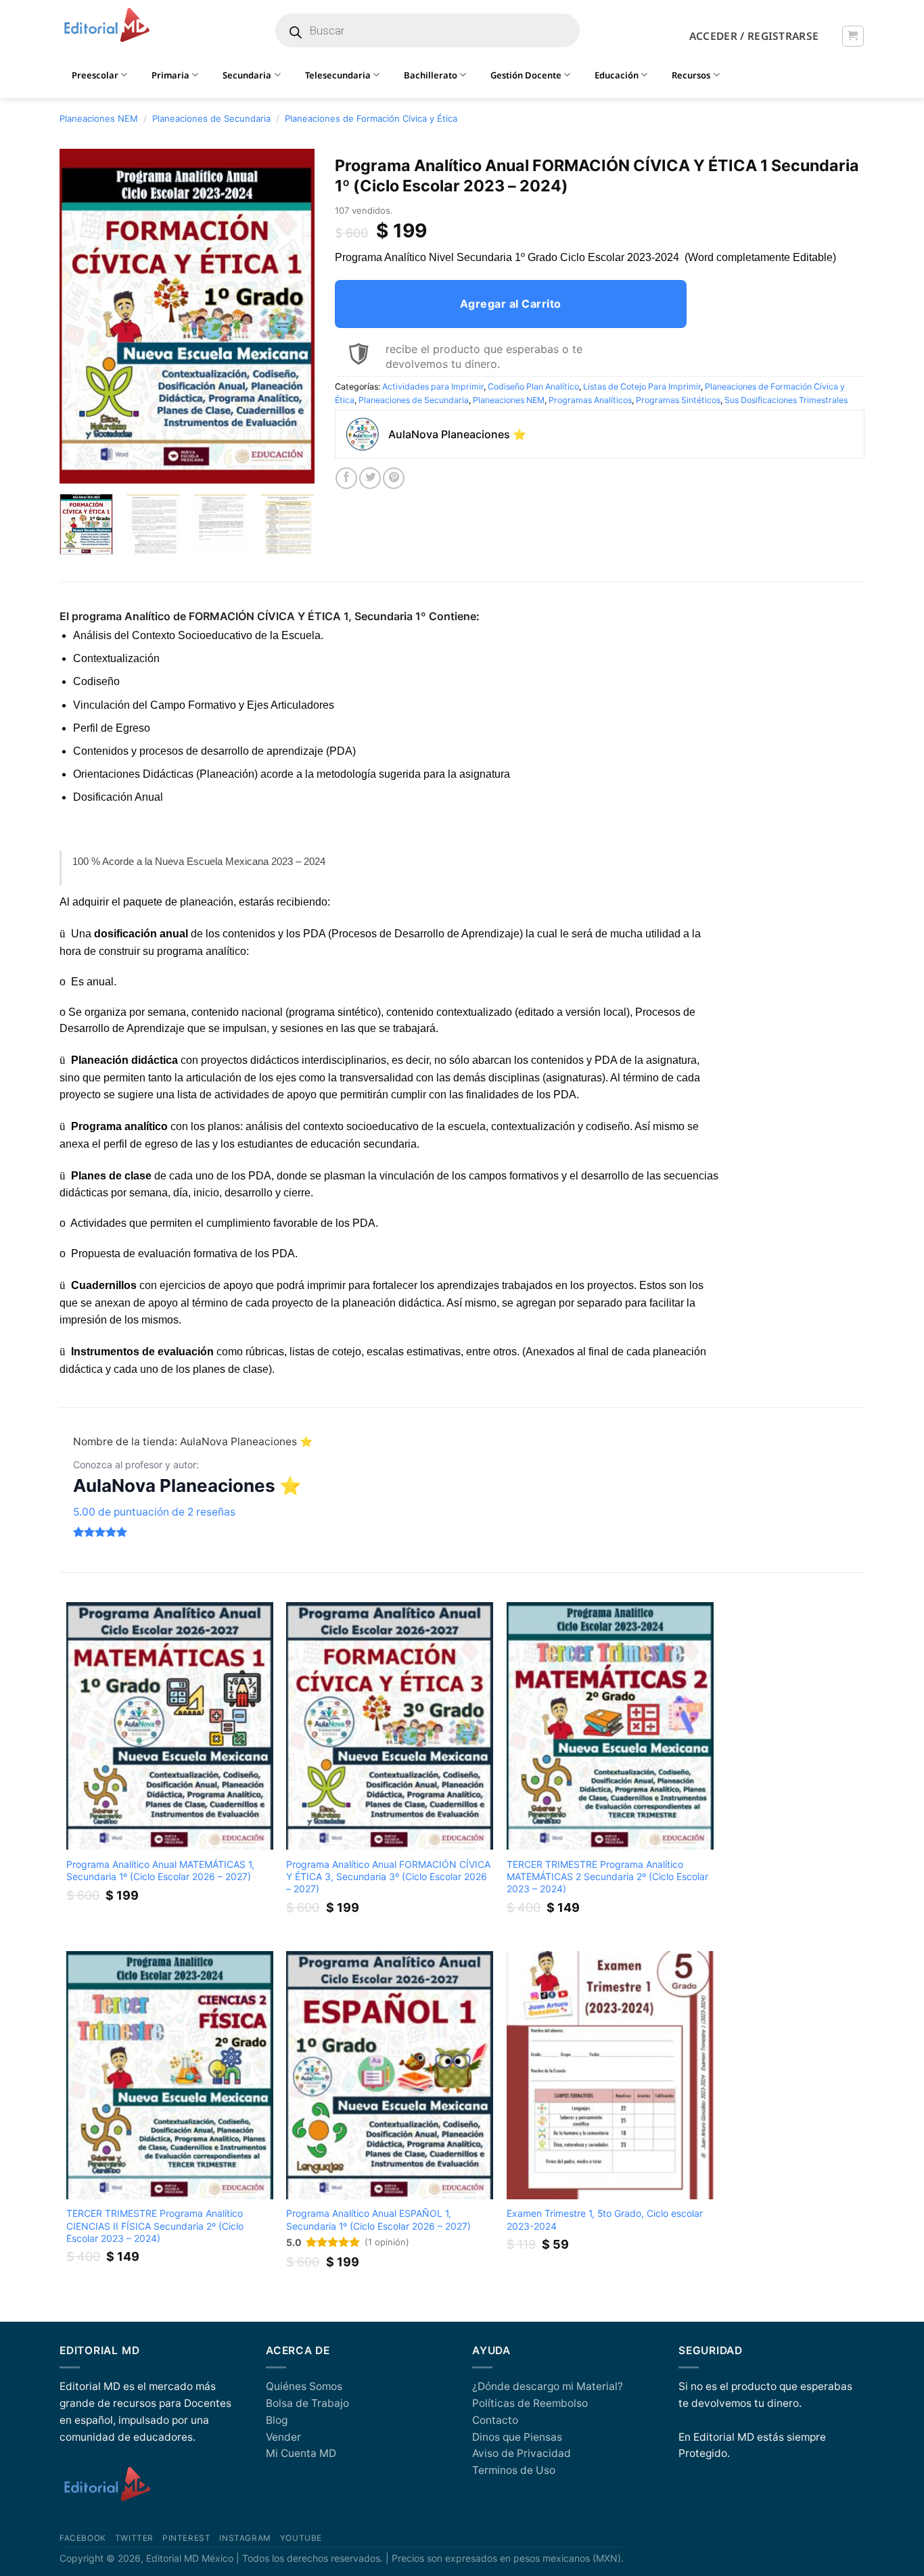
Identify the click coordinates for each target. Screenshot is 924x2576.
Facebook (83, 2538)
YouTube (301, 2538)
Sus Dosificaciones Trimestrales (786, 400)
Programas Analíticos (590, 400)
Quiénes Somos (304, 2386)
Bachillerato (431, 75)
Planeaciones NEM (99, 118)
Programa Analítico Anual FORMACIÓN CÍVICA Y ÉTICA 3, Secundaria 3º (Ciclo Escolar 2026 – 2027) (388, 1876)
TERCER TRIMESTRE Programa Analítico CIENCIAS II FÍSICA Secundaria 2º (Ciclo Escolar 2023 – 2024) (155, 2225)
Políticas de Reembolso (530, 2403)
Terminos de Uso (514, 2470)
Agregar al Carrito (511, 304)
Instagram (245, 2538)
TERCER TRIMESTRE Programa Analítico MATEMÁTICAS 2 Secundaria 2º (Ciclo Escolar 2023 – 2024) (607, 1876)
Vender (283, 2437)
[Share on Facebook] (346, 478)
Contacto (495, 2420)
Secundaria (247, 75)
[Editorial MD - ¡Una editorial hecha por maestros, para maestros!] (107, 26)
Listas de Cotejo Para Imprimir (642, 387)
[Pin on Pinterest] (394, 478)
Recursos (691, 75)
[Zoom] (77, 467)
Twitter (134, 2538)
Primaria (170, 75)
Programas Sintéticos (678, 400)
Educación (617, 75)
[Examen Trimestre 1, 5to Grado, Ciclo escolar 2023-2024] (610, 2075)
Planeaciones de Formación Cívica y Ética (371, 118)
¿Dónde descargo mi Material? (548, 2386)
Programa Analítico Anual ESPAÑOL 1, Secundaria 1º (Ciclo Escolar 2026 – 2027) (378, 2219)
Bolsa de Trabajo (307, 2403)
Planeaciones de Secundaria (211, 118)
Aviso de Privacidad (522, 2453)
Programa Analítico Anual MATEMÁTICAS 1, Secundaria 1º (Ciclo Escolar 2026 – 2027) (160, 1870)
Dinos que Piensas (517, 2437)
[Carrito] (853, 36)
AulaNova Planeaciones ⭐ (187, 1485)
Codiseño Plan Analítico (533, 387)
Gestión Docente (526, 75)
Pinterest (186, 2538)
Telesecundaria (338, 75)
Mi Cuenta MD (301, 2453)
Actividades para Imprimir (433, 387)
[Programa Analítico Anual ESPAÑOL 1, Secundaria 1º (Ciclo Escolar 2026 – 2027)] (390, 2075)
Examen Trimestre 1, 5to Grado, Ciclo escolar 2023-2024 (605, 2219)
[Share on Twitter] (370, 478)
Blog (277, 2420)
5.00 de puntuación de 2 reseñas (154, 1512)
